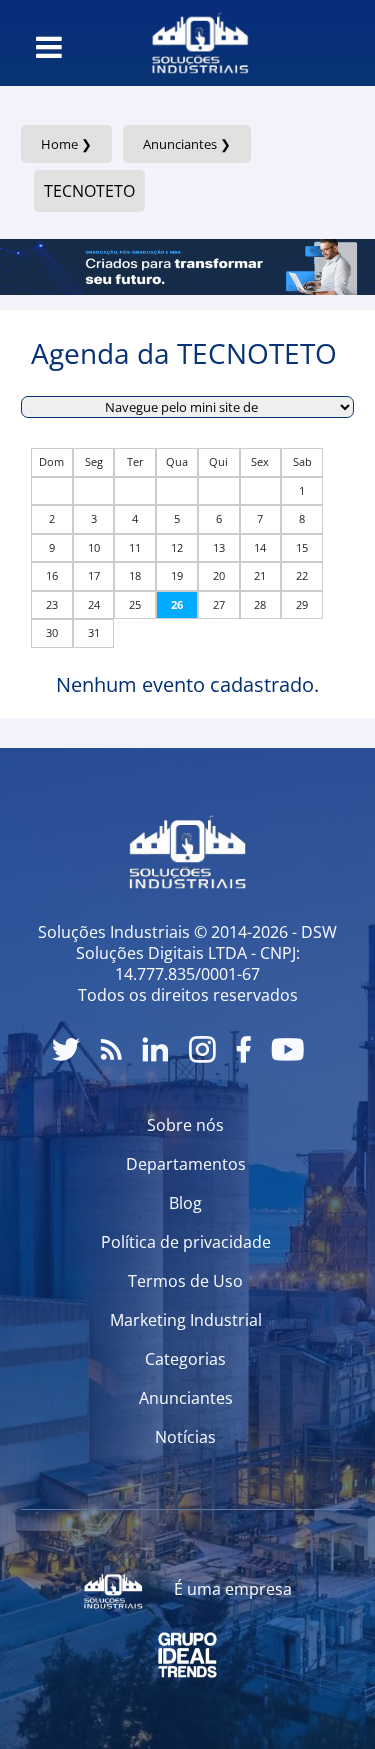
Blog (185, 1203)
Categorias (185, 1359)
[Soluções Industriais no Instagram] (202, 1049)
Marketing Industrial (186, 1320)
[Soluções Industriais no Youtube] (287, 1049)
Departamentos (186, 1164)
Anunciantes (186, 1398)
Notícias (185, 1437)
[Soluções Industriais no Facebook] (243, 1049)
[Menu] (49, 47)
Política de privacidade (186, 1242)
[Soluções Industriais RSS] (111, 1049)
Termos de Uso (185, 1281)
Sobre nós (185, 1125)
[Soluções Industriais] (200, 43)
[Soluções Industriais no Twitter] (66, 1049)
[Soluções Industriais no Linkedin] (155, 1049)
